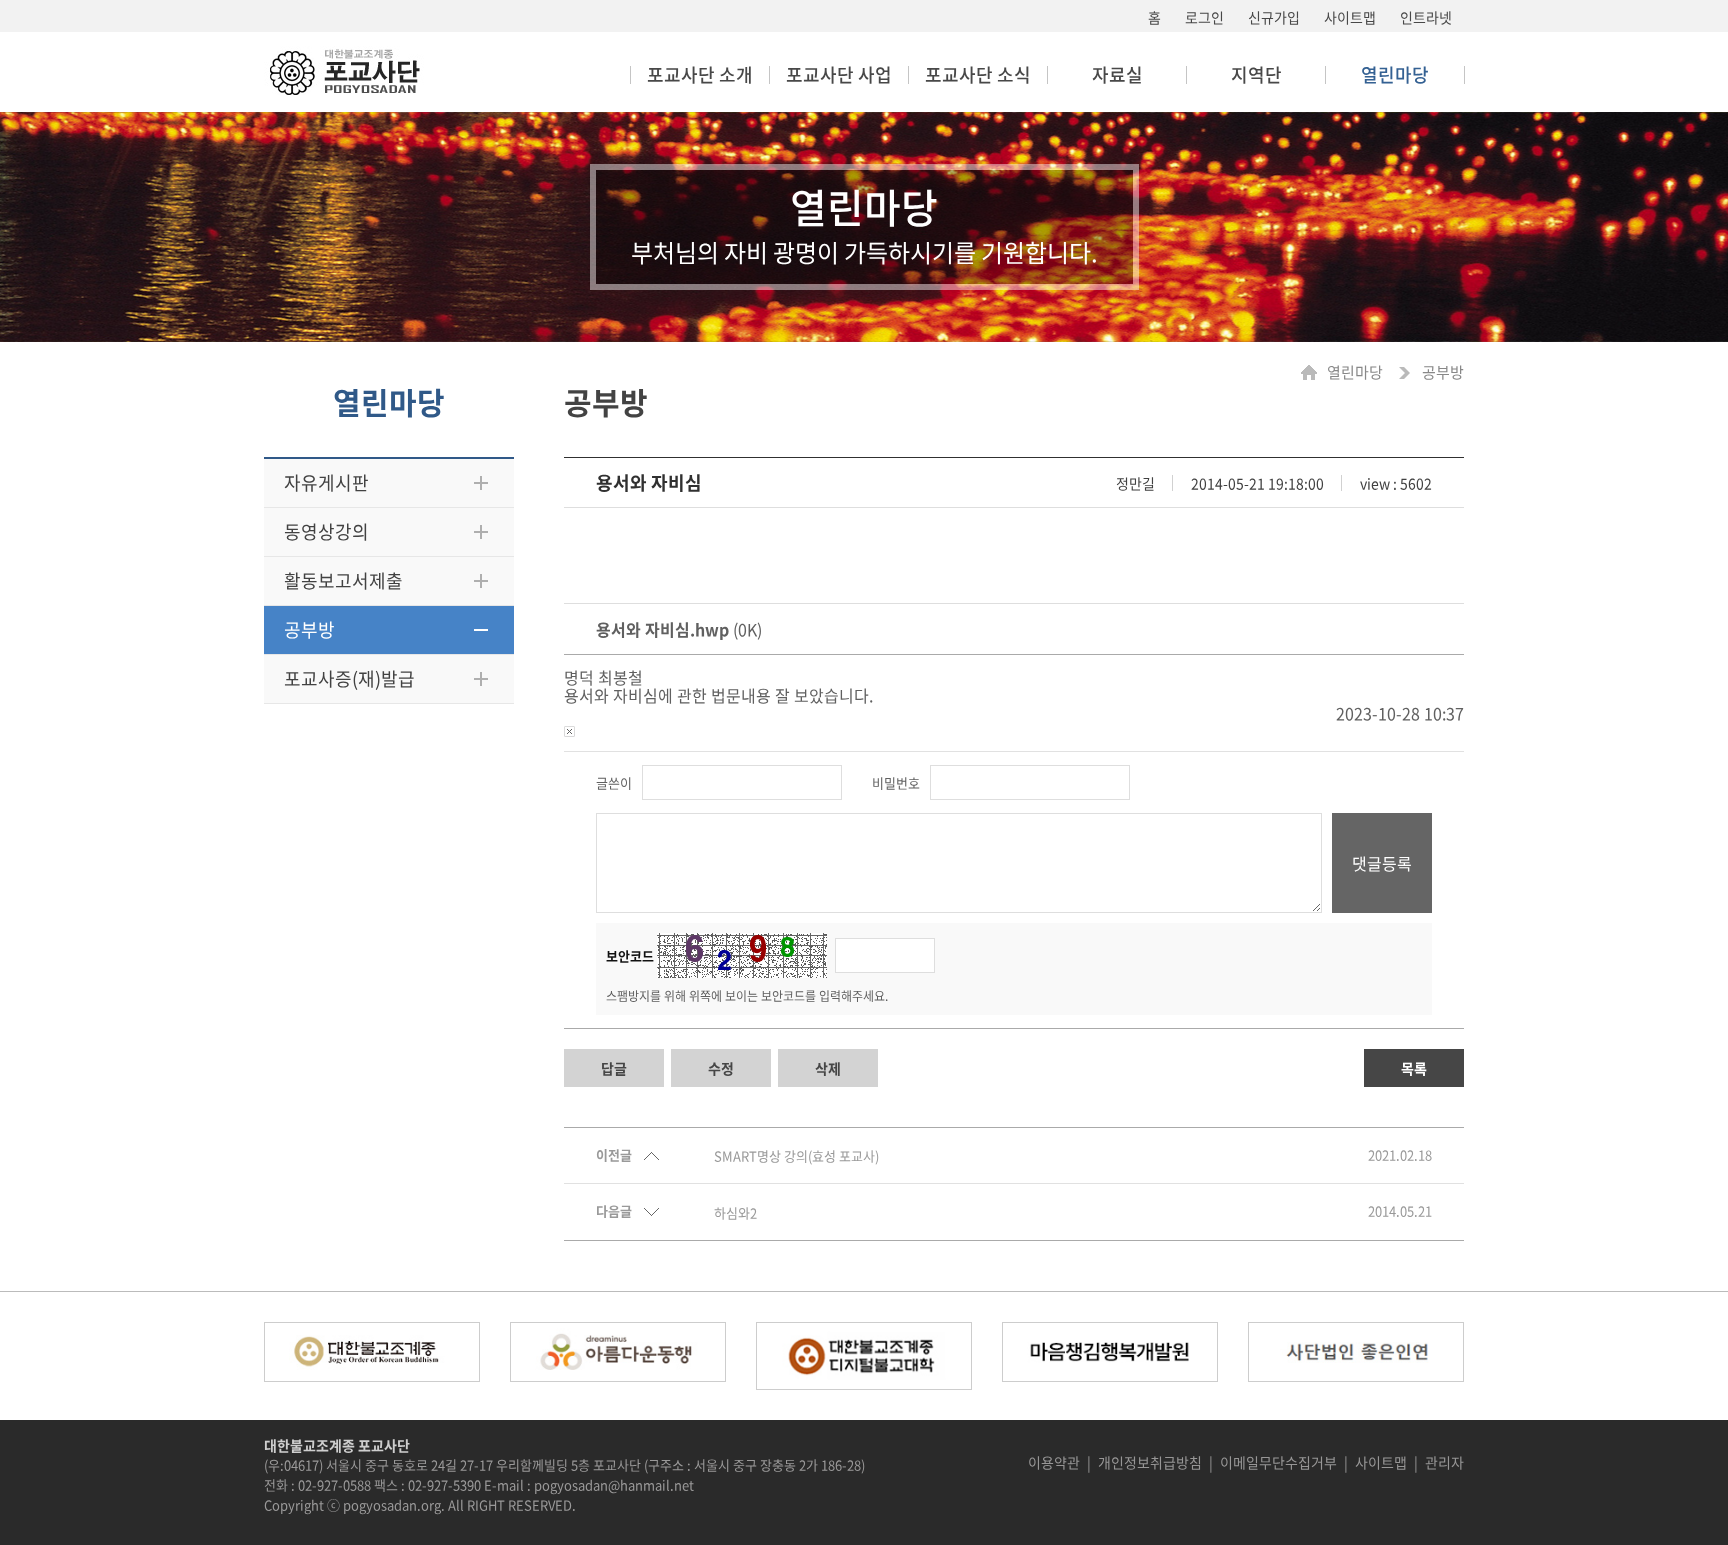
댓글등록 (1382, 863)
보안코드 (630, 955)
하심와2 (735, 1213)
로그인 (1204, 17)
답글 (614, 1068)
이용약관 (1054, 1462)
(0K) (679, 629)
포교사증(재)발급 (349, 678)
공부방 (309, 629)
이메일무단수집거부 (1278, 1462)
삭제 (828, 1068)
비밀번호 (896, 782)
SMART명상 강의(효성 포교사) (796, 1156)
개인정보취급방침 (1150, 1462)
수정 (721, 1068)
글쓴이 (614, 782)
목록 (1414, 1068)
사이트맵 (1350, 17)
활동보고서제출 (343, 580)
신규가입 (1274, 17)
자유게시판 (326, 482)
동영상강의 (326, 531)
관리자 (1444, 1462)
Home (1314, 372)
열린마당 (1356, 372)
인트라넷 (1426, 17)
